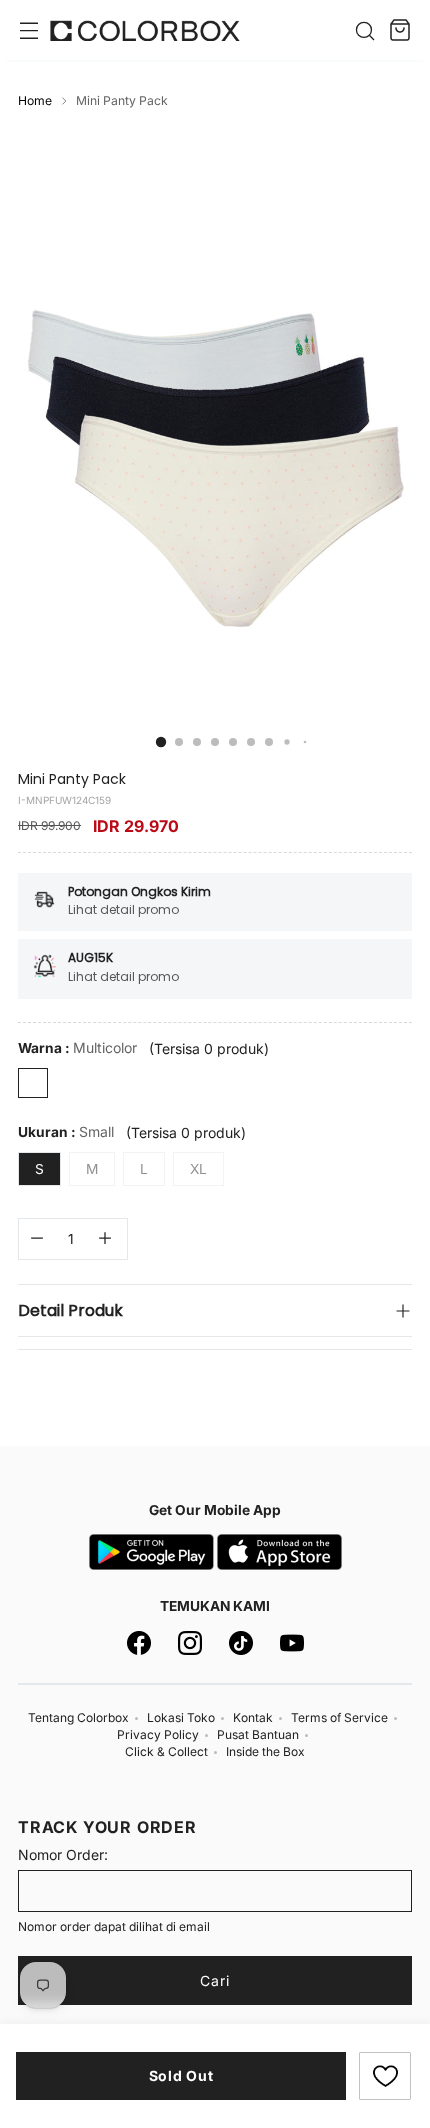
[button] (385, 2076)
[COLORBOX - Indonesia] (145, 30)
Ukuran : (66, 1131)
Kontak (253, 1717)
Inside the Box (265, 1751)
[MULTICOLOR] (33, 1083)
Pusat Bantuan (258, 1734)
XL (198, 1169)
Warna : (77, 1047)
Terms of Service (339, 1717)
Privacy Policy (158, 1734)
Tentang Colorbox (78, 1717)
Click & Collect (166, 1751)
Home (35, 100)
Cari (215, 1980)
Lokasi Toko (181, 1717)
